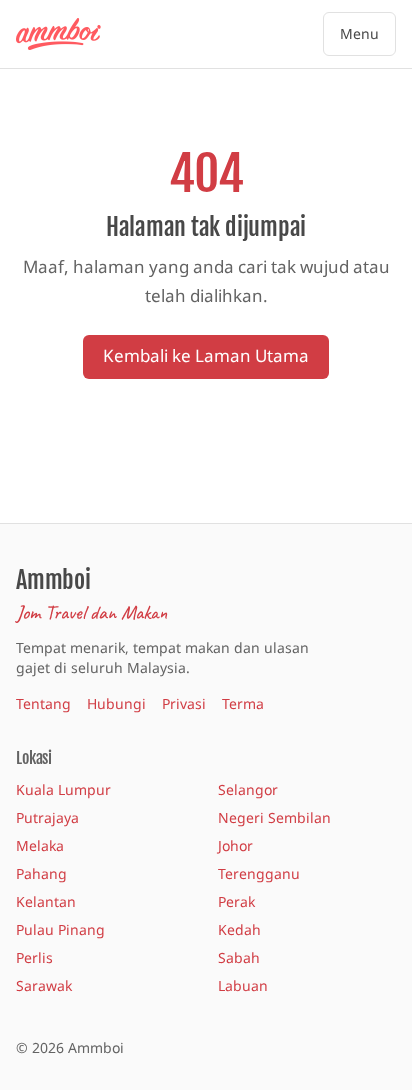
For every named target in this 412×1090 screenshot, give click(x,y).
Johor (235, 845)
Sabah (239, 957)
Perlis (34, 957)
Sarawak (44, 985)
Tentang (43, 703)
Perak (236, 901)
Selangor (248, 789)
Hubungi (116, 703)
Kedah (239, 929)
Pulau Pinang (60, 929)
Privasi (184, 703)
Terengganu (259, 873)
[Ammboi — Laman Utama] (68, 34)
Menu (359, 33)
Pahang (41, 873)
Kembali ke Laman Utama (206, 355)
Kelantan (46, 901)
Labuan (243, 985)
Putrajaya (47, 817)
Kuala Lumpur (63, 789)
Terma (243, 703)
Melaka (40, 845)
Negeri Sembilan (274, 817)
